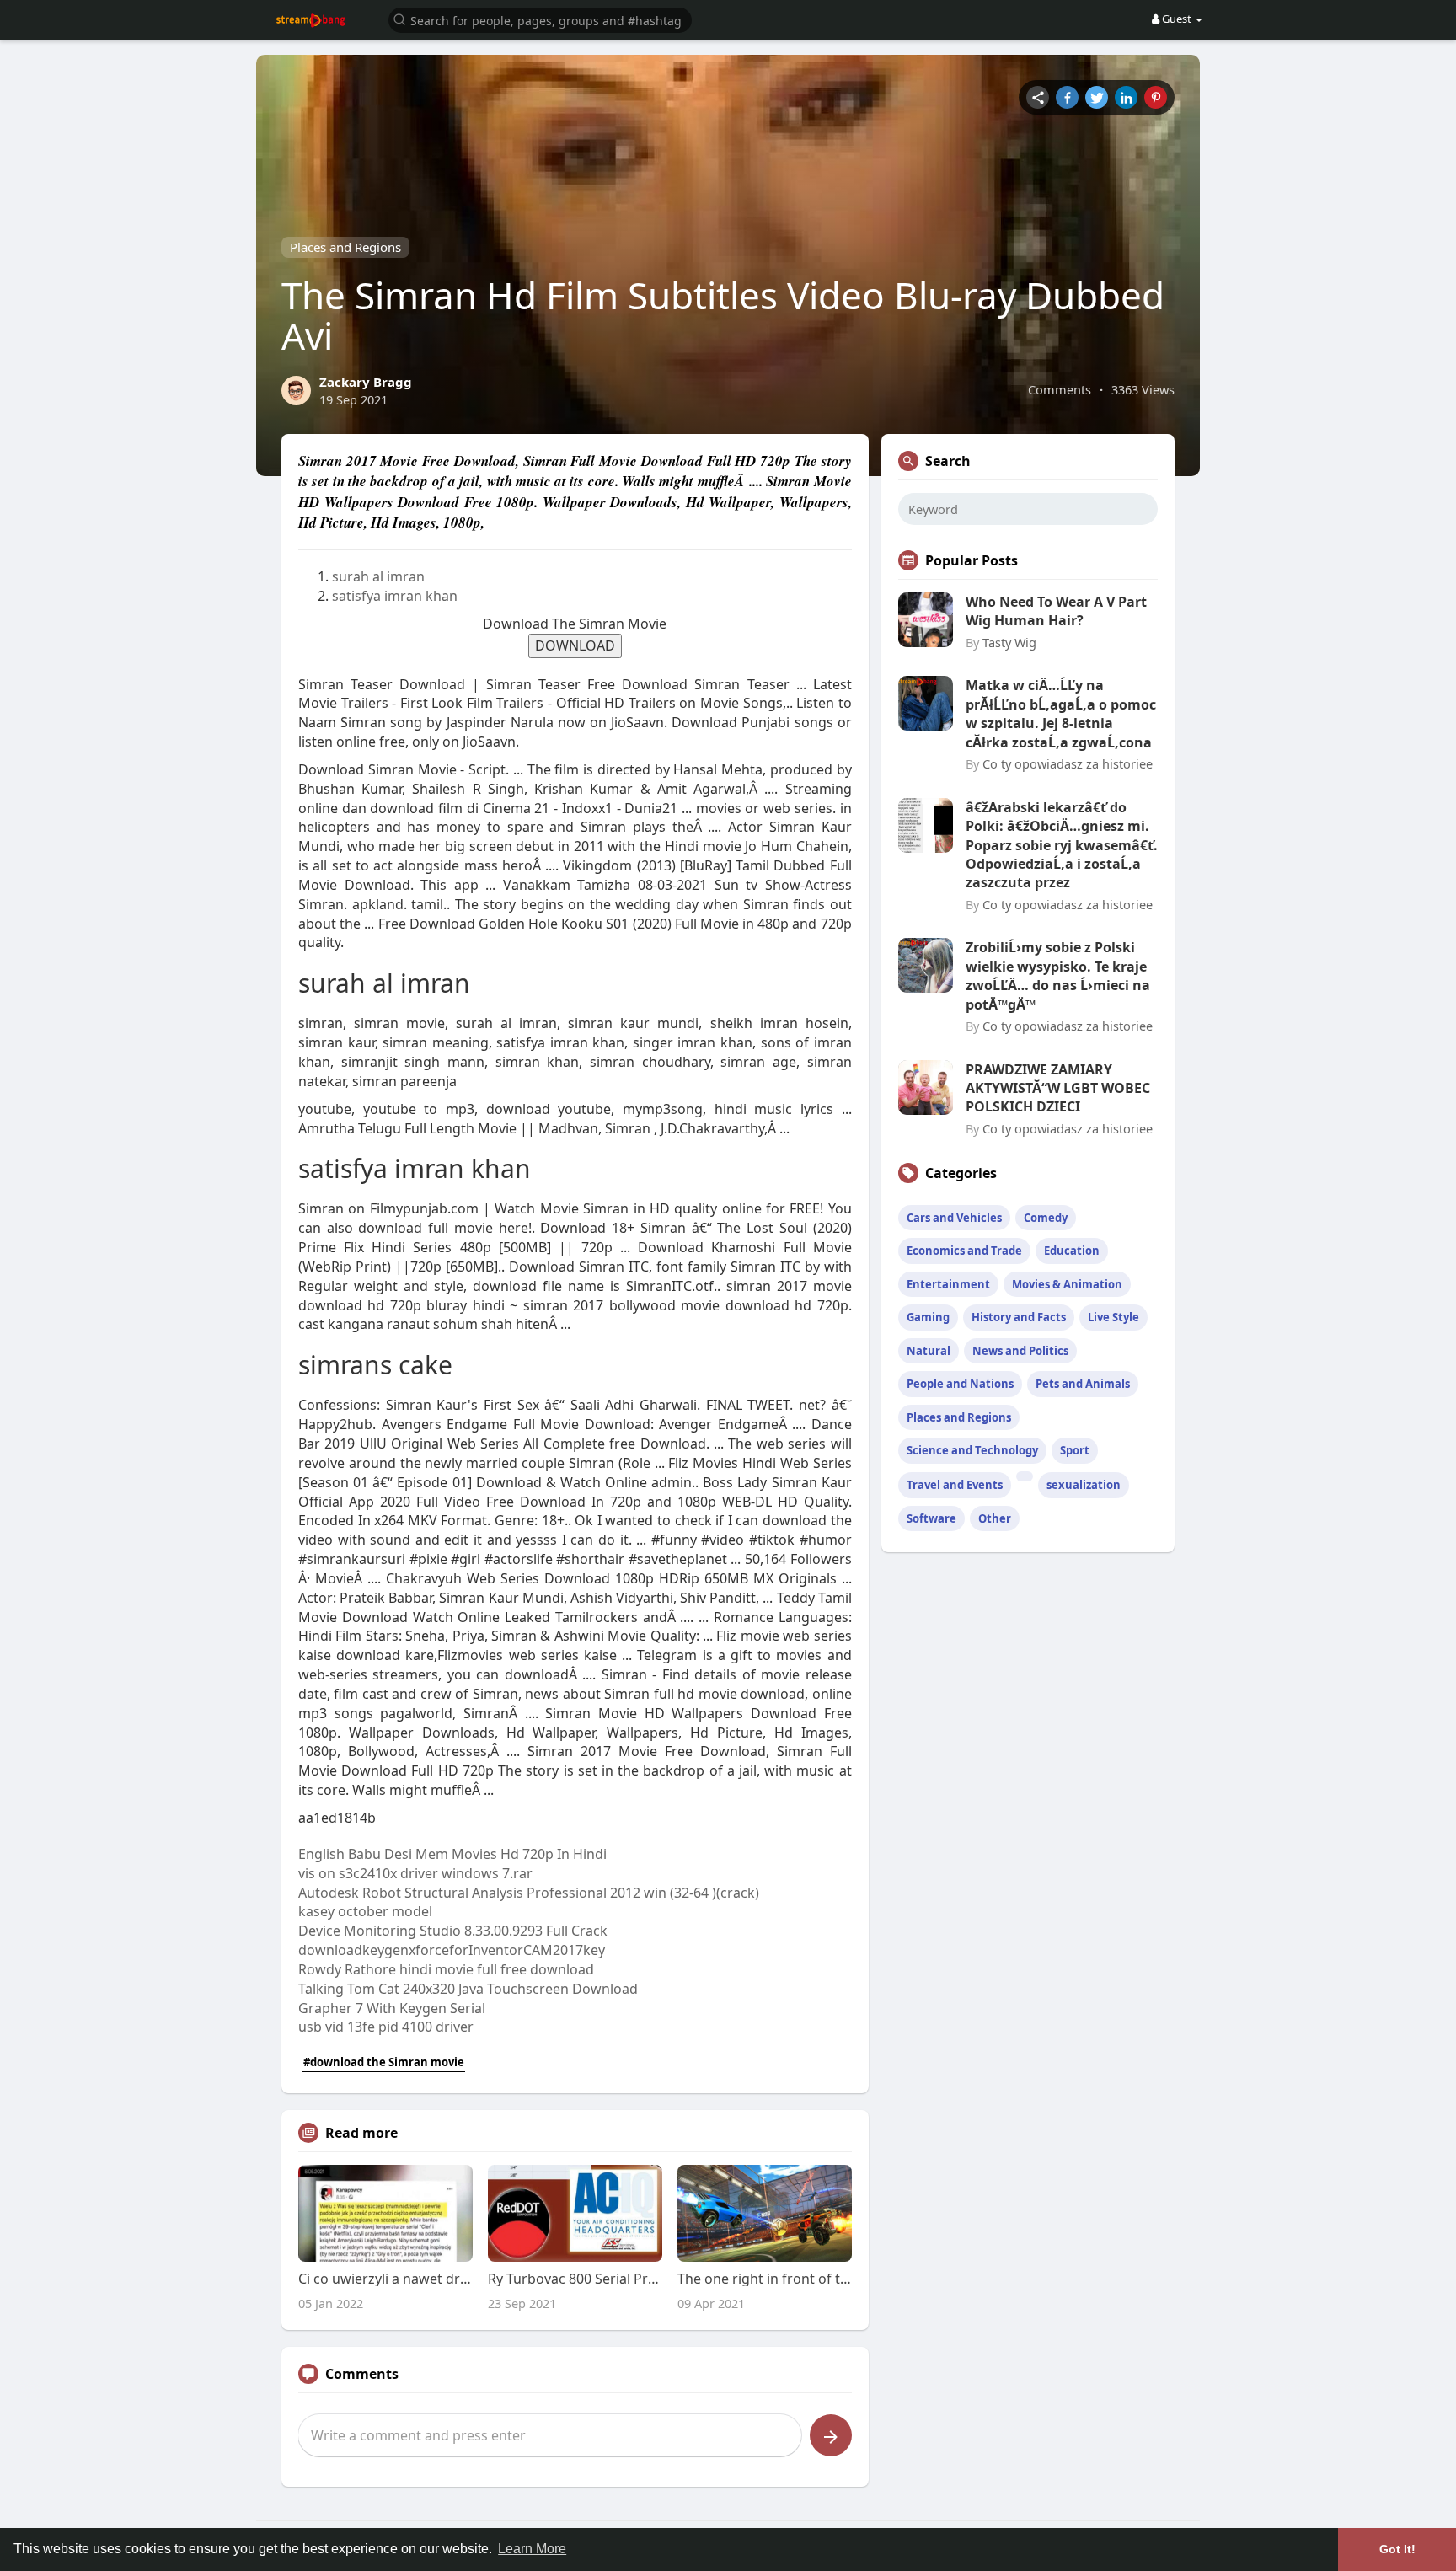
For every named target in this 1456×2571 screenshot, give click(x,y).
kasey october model (365, 1911)
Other (995, 1518)
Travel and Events (955, 1485)
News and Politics (1020, 1351)
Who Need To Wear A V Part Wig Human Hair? (1056, 611)
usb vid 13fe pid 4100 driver (386, 2027)
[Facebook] (1067, 97)
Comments (1060, 389)
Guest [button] (1177, 19)
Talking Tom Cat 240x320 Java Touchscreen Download (468, 1989)
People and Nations (960, 1384)
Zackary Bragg (366, 382)
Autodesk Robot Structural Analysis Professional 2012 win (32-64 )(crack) (529, 1893)
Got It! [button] (1397, 2549)
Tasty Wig (1009, 642)
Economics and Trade (964, 1251)
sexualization (1084, 1485)
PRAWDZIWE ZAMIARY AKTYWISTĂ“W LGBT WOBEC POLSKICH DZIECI (1058, 1088)
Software (931, 1518)
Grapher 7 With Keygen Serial (392, 2008)
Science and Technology (972, 1450)
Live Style (1113, 1317)
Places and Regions (345, 247)
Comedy (1046, 1218)
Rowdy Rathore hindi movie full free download (446, 1969)
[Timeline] (1038, 97)
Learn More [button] (532, 2549)
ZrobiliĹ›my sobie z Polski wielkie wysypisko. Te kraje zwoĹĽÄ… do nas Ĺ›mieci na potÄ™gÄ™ (1058, 975)
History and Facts (1019, 1317)
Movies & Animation (1067, 1284)
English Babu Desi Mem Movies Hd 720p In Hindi (452, 1854)
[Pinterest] (1156, 97)
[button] (540, 19)
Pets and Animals (1083, 1384)
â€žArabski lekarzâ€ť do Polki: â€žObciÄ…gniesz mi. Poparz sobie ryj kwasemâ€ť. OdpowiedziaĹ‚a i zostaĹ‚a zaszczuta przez (1062, 845)
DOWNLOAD (575, 645)
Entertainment (948, 1284)
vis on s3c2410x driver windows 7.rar (415, 1873)
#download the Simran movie (384, 2062)
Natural (929, 1351)
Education (1072, 1251)
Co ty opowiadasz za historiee (1068, 763)
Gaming (928, 1317)
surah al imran (378, 576)
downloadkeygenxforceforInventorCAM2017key (452, 1950)
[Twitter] (1097, 97)
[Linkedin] (1126, 97)
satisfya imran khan (395, 596)
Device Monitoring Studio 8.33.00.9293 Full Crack (453, 1931)
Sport (1075, 1450)
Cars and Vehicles (954, 1218)
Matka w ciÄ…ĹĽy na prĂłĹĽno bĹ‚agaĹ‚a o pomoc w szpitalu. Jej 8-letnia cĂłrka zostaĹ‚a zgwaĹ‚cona (1061, 713)
